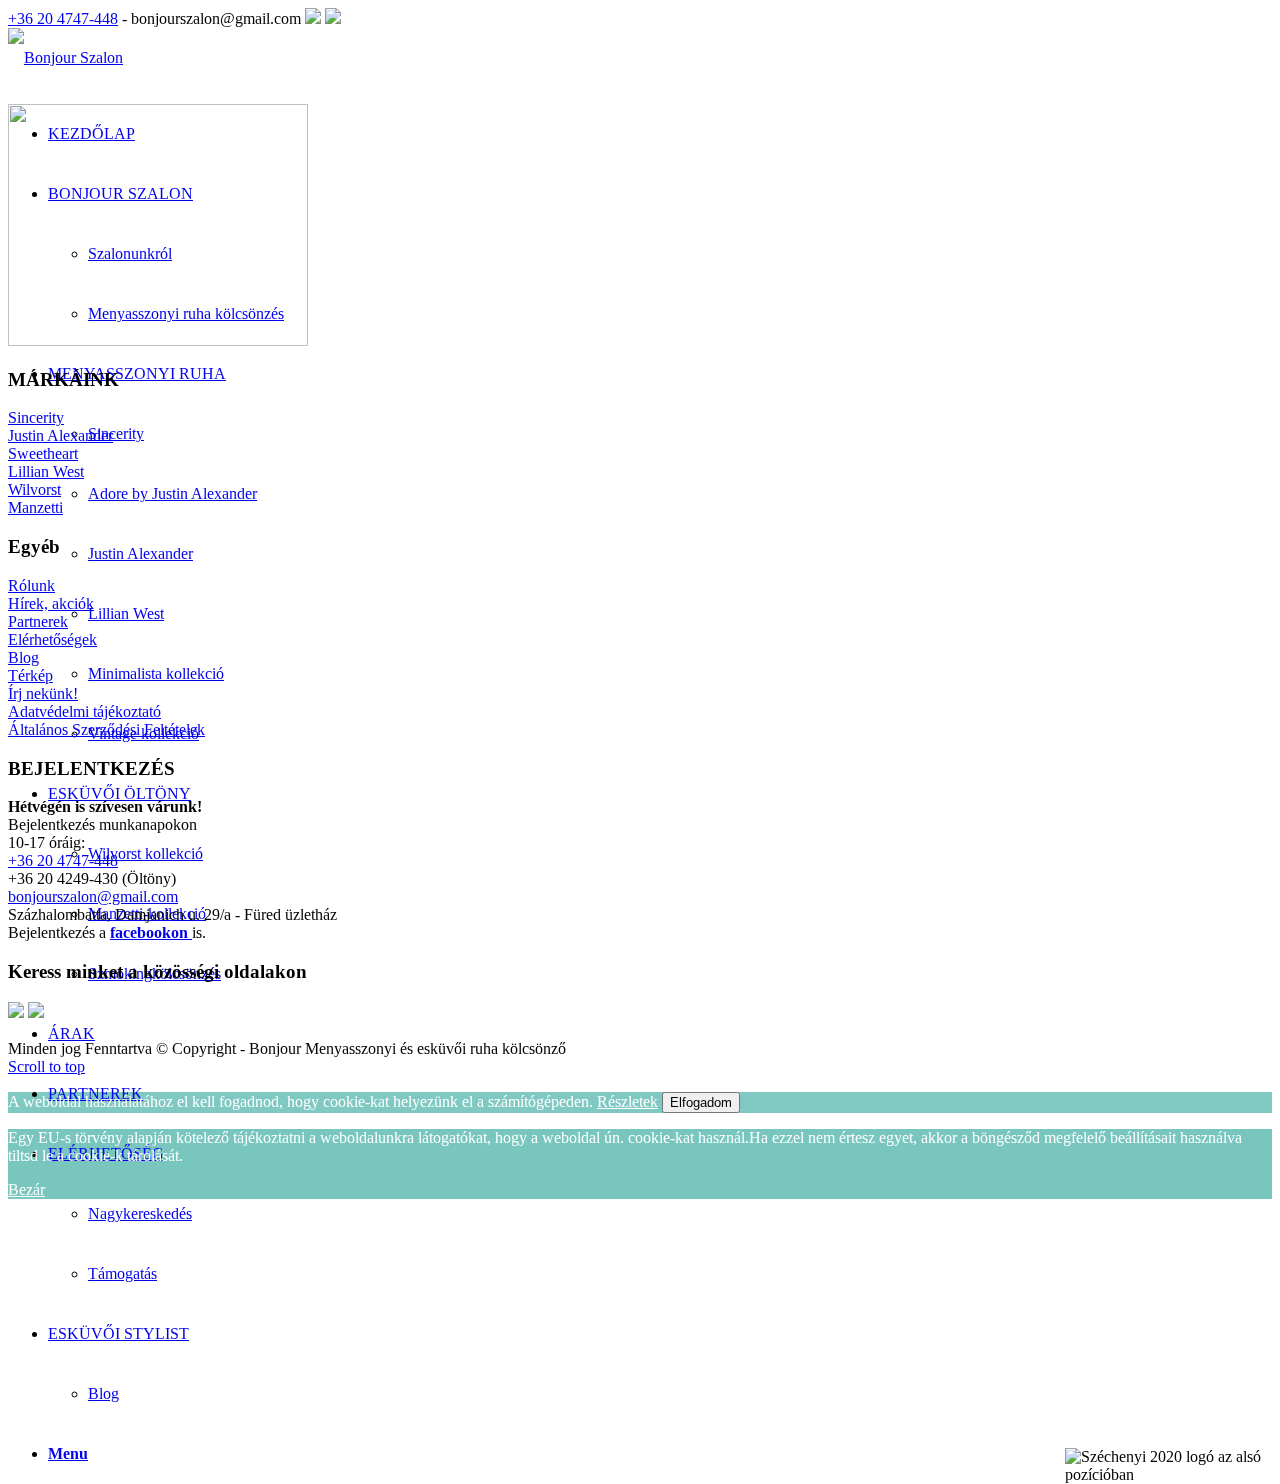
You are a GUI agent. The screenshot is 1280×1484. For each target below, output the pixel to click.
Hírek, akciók (51, 603)
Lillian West (46, 471)
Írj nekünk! (43, 693)
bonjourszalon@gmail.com (93, 896)
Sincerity (36, 417)
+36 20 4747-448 (63, 18)
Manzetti (35, 507)
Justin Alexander (60, 435)
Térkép (30, 675)
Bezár (26, 1189)
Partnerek (38, 621)
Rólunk (31, 585)
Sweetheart (43, 453)
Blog (103, 1393)
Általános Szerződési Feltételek (106, 729)
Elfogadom (701, 1102)
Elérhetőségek (52, 639)
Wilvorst (34, 489)
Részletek (627, 1101)
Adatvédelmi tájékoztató (84, 711)
